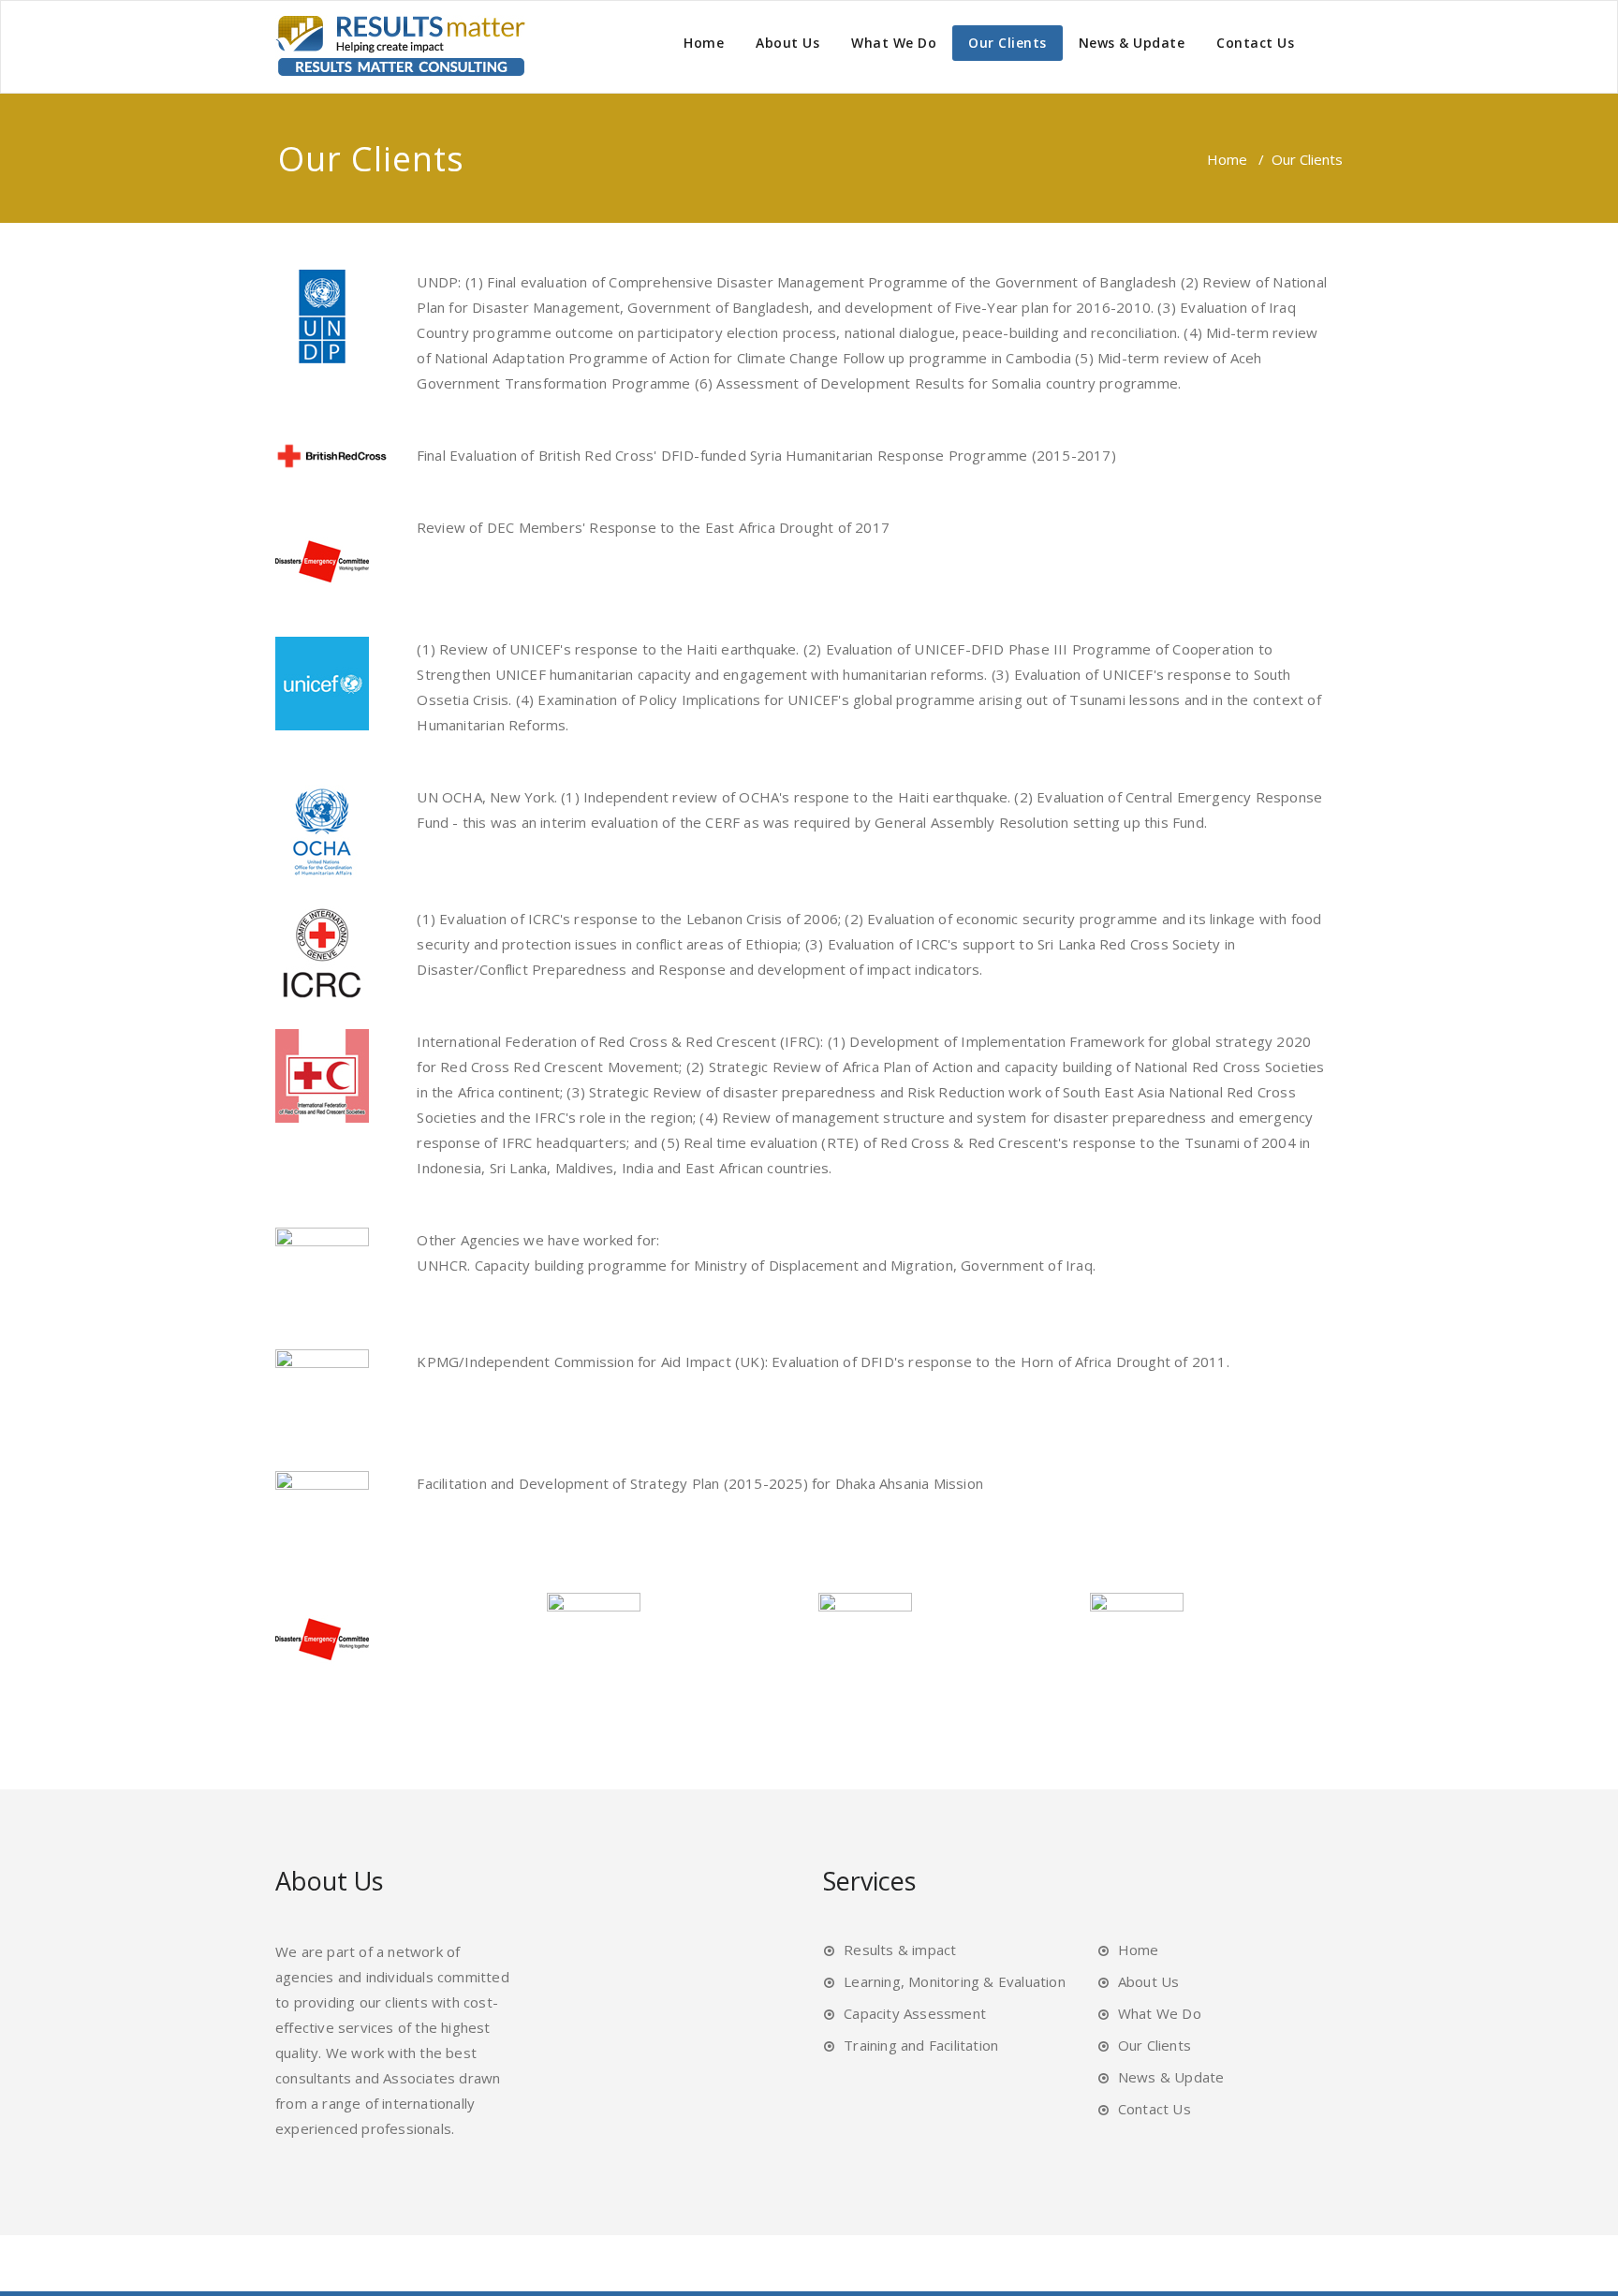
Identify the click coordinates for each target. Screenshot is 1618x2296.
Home (704, 43)
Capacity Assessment (915, 2013)
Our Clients (1008, 43)
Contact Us (1255, 43)
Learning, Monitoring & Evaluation (955, 1981)
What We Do (894, 43)
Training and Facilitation (921, 2045)
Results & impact (900, 1950)
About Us (787, 43)
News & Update (1132, 43)
